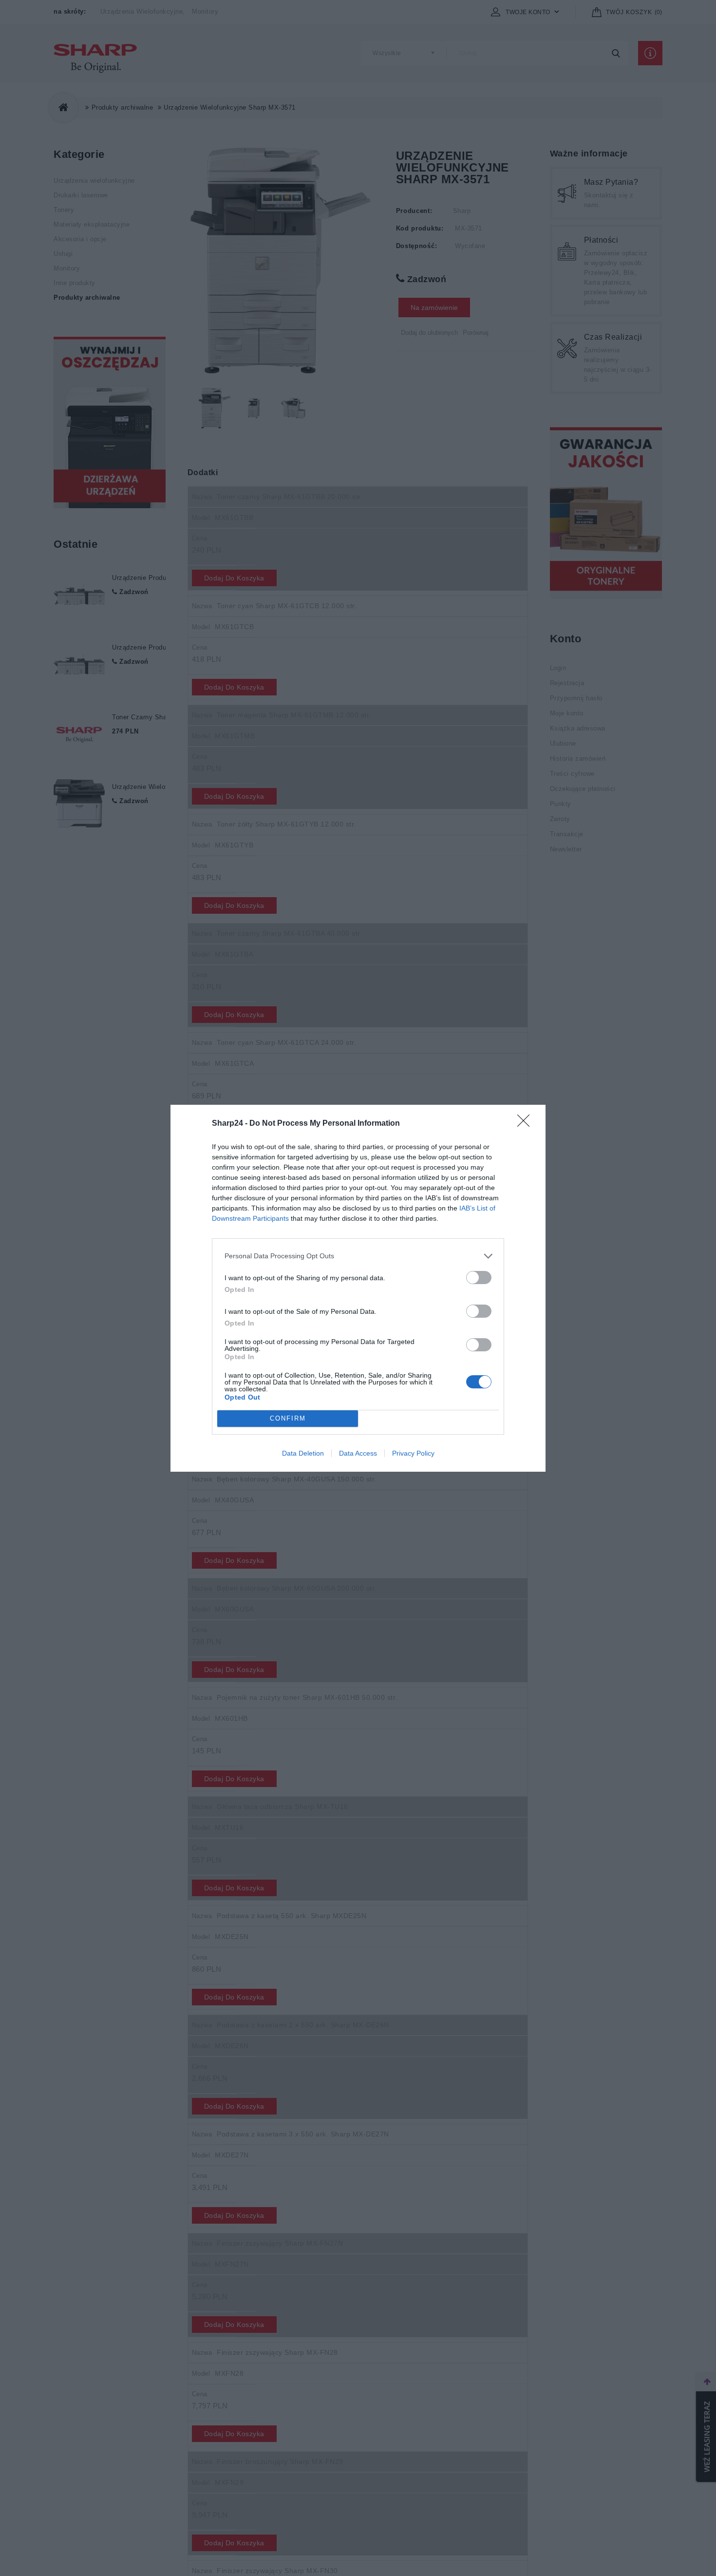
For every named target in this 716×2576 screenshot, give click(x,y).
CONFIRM (288, 1418)
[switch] (479, 1278)
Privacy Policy (413, 1453)
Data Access (358, 1453)
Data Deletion (303, 1453)
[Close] (527, 1124)
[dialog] (358, 1288)
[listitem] (358, 1256)
